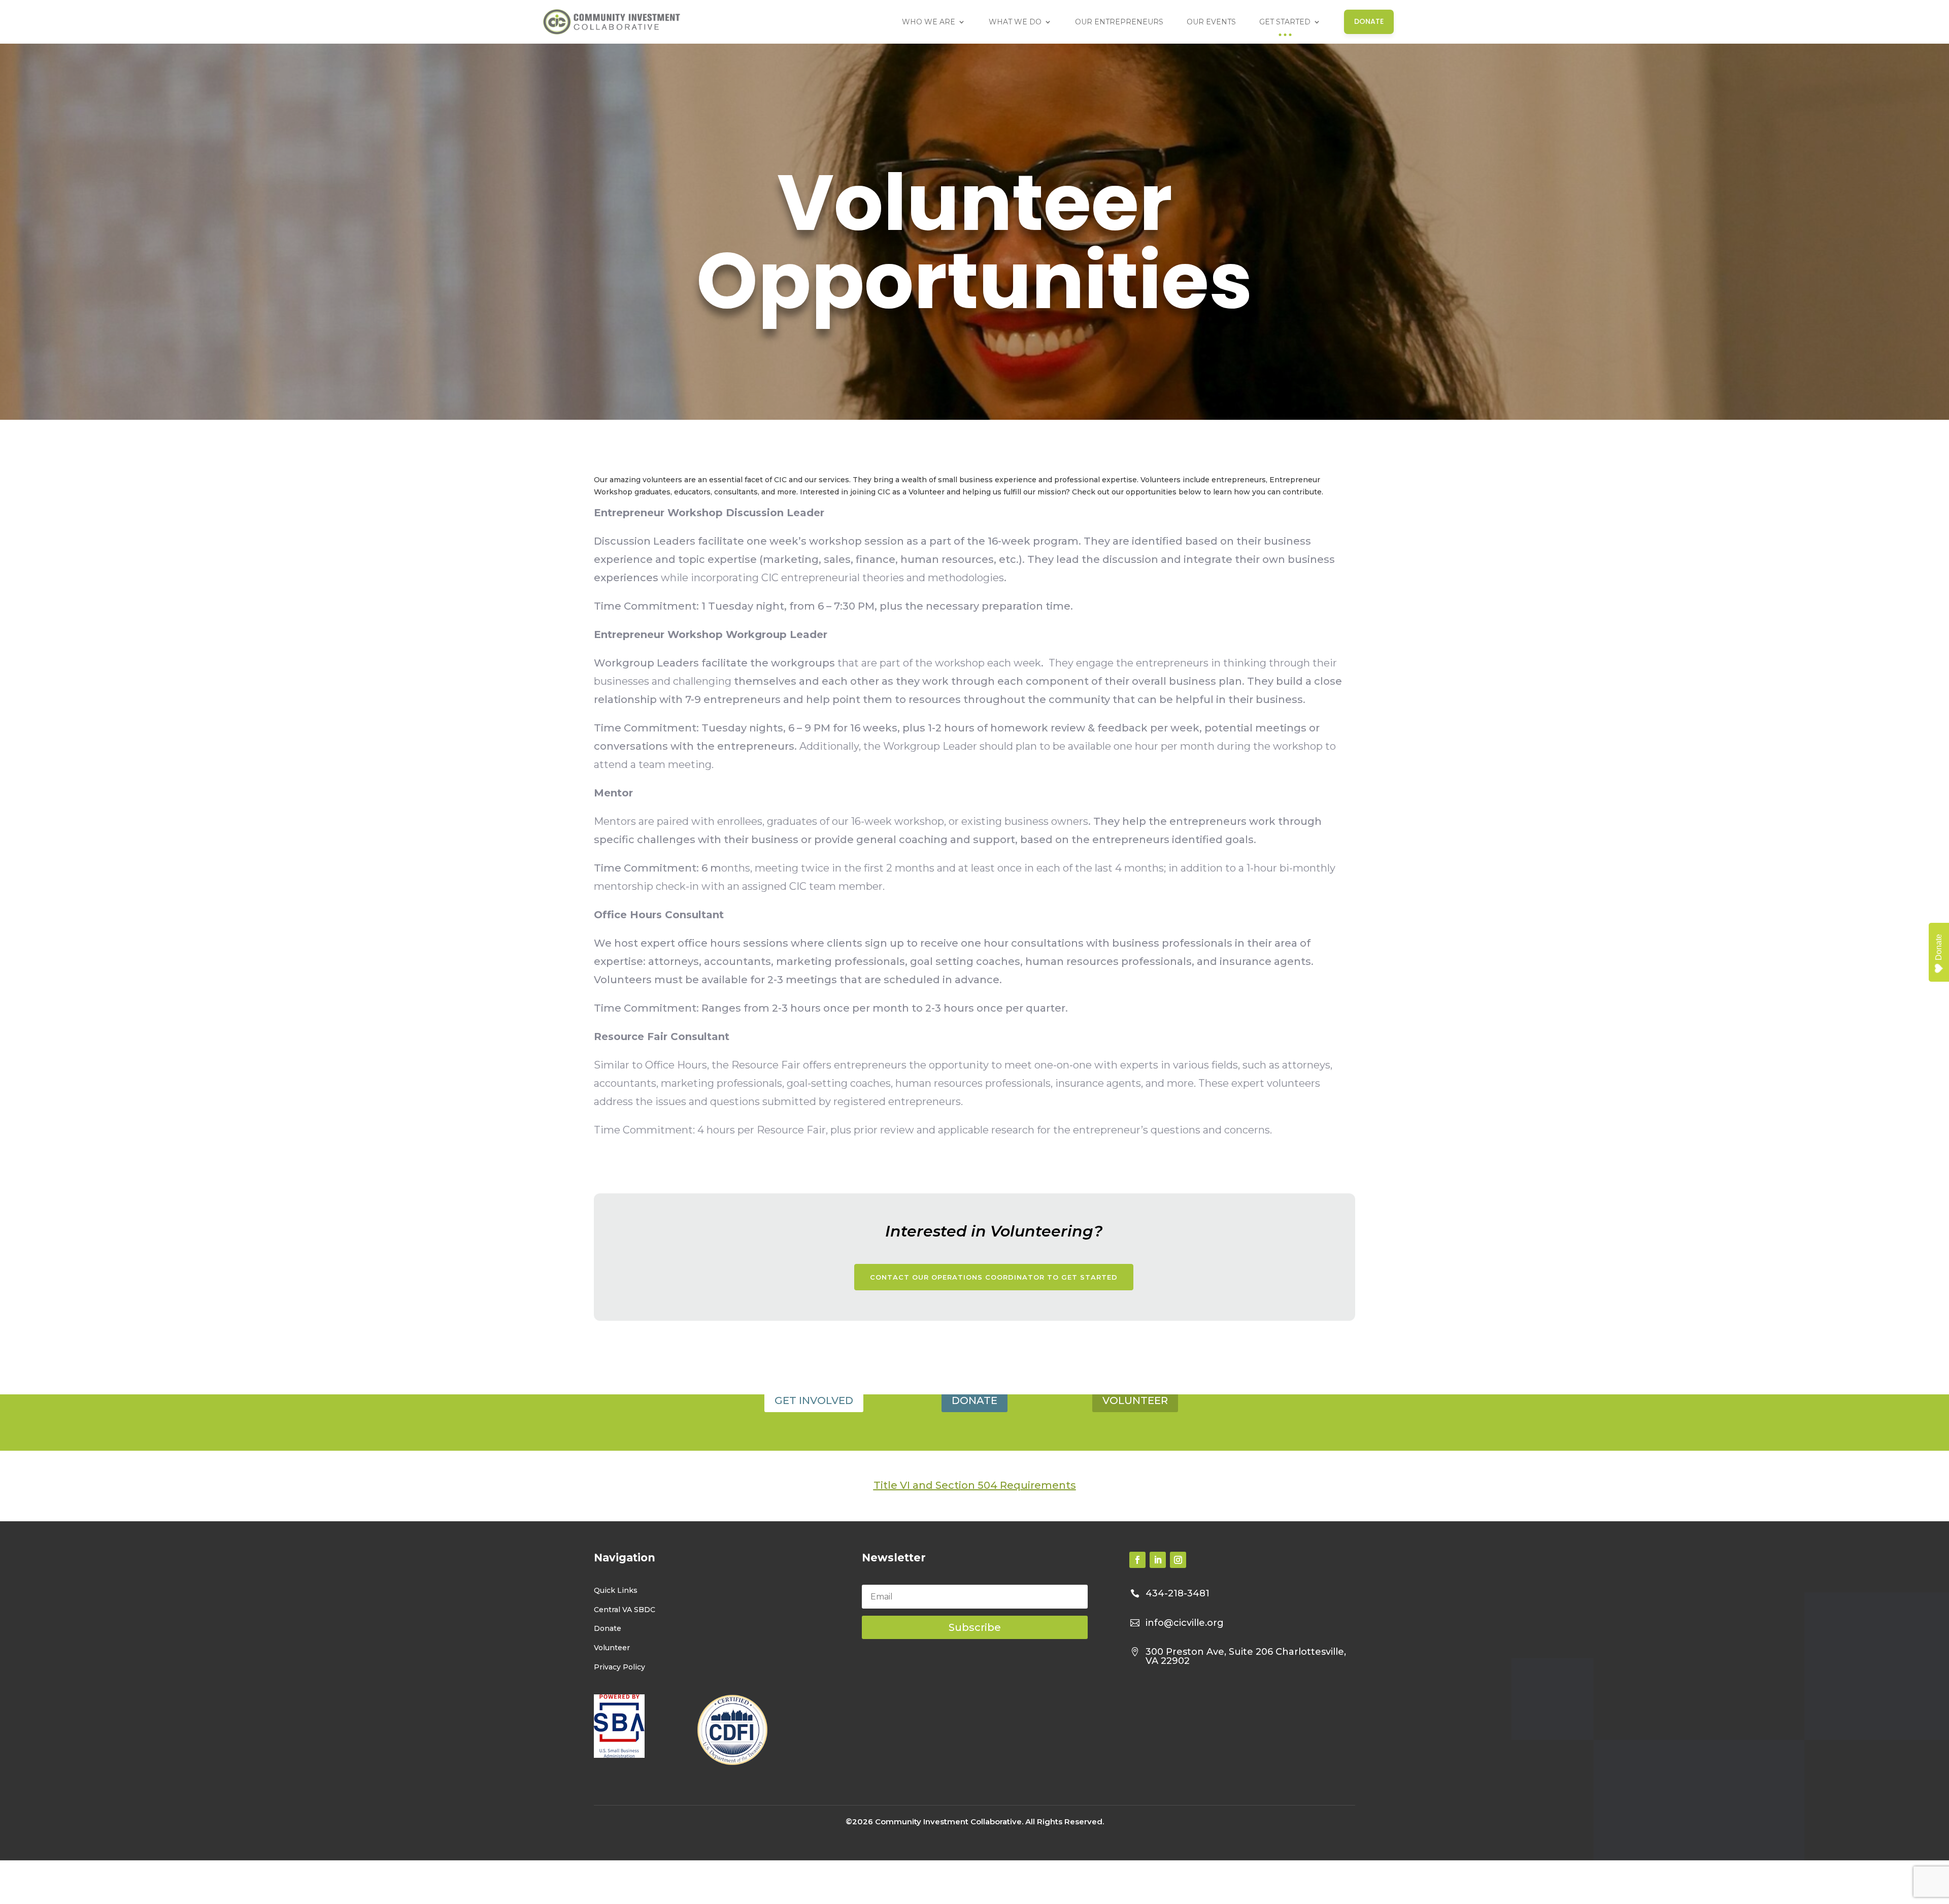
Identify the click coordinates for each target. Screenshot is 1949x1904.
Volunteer (612, 1648)
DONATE (974, 1400)
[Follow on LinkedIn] (1158, 1560)
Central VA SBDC (625, 1610)
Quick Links (616, 1590)
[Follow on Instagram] (1178, 1560)
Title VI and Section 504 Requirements (975, 1485)
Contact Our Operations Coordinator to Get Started (994, 1277)
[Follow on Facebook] (1137, 1560)
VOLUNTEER (1135, 1400)
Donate (608, 1628)
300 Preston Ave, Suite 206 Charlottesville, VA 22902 (1246, 1656)
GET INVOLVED (814, 1400)
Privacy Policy (619, 1667)
